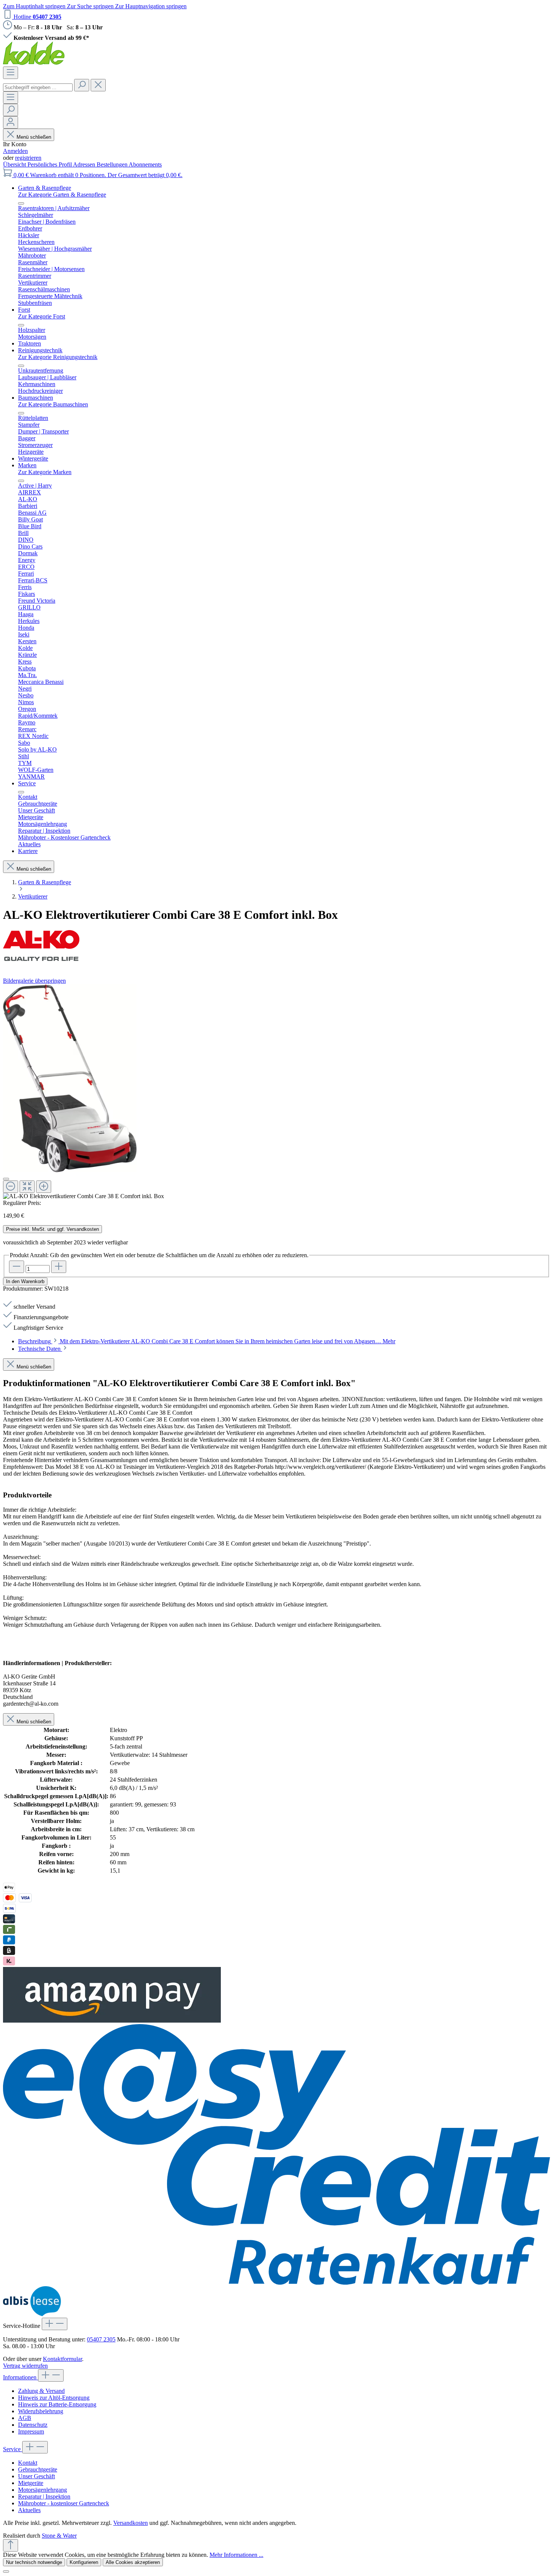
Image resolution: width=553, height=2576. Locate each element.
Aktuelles (29, 2510)
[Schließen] (6, 1179)
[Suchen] (82, 85)
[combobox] (38, 87)
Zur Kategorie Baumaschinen (53, 404)
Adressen (85, 164)
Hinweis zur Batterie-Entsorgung (57, 2404)
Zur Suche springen (91, 6)
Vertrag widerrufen (25, 2366)
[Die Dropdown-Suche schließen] (98, 85)
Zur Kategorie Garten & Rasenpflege (62, 195)
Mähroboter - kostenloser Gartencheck (64, 2503)
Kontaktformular (62, 2359)
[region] (276, 1092)
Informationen (21, 2377)
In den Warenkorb (25, 1281)
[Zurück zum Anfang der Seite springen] (11, 2545)
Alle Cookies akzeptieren (133, 2562)
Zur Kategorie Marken (45, 472)
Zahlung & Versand (41, 2391)
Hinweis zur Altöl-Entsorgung (54, 2398)
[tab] (207, 1341)
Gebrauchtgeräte (38, 2469)
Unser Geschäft (36, 2476)
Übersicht (15, 164)
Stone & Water (59, 2536)
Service (13, 2449)
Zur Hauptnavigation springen (151, 6)
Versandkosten (131, 2523)
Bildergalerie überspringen (34, 981)
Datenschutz (33, 2425)
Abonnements (145, 164)
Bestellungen (113, 164)
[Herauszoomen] (11, 1187)
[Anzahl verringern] (17, 1267)
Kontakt (28, 2463)
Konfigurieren (84, 2562)
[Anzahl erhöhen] (59, 1267)
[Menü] (11, 73)
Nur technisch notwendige (34, 2562)
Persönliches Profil (50, 164)
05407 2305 (101, 2339)
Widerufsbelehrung (41, 2411)
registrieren (28, 158)
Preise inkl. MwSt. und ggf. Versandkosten (52, 1229)
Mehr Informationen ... (236, 2555)
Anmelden (15, 151)
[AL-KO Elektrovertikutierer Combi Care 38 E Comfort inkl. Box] (70, 1078)
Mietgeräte (31, 2483)
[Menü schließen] (21, 203)
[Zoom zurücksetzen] (27, 1187)
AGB (25, 2418)
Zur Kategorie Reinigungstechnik (58, 357)
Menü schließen (34, 137)
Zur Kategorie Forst (42, 316)
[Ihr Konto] (11, 122)
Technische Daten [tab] (40, 1349)
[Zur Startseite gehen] (34, 63)
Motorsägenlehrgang (43, 2490)
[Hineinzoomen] (44, 1187)
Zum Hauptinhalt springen (35, 6)
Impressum (31, 2431)
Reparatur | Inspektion (44, 2496)
